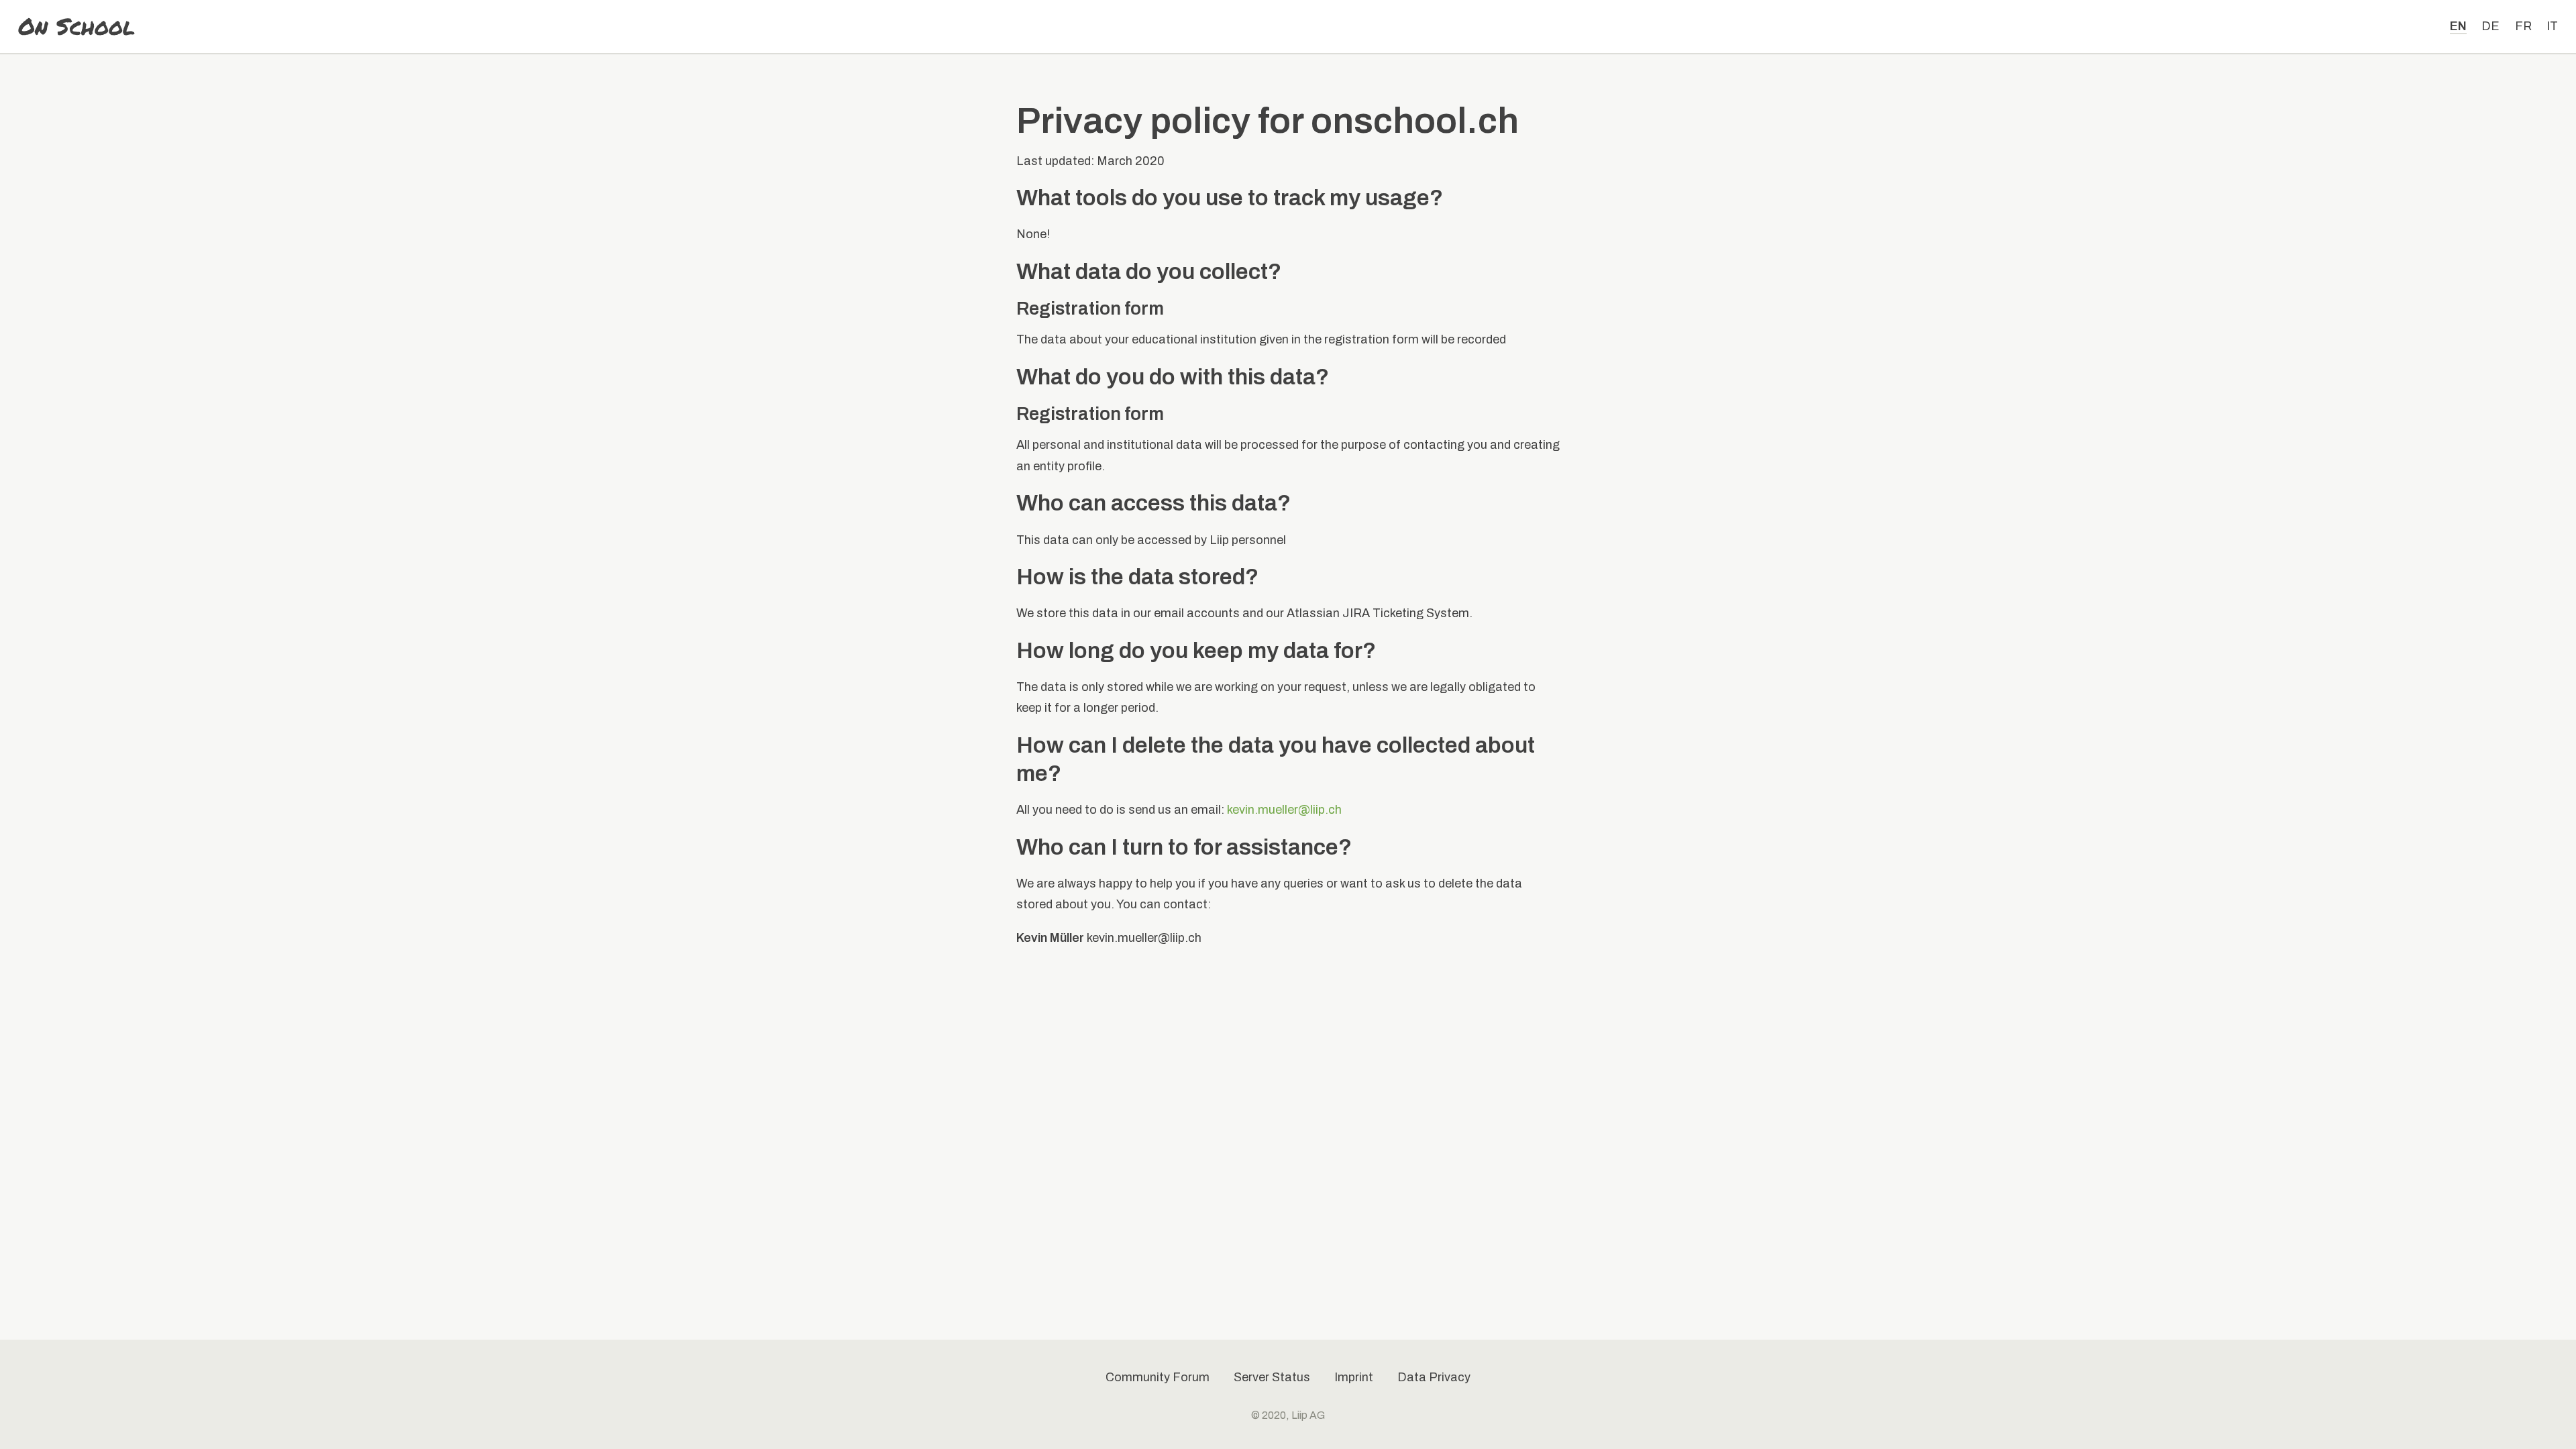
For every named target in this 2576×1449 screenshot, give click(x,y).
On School (76, 27)
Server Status (1272, 1377)
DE (2490, 26)
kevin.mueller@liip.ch (1284, 810)
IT (2552, 26)
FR (2523, 26)
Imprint (1354, 1377)
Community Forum (1158, 1377)
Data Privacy (1434, 1377)
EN (2458, 26)
